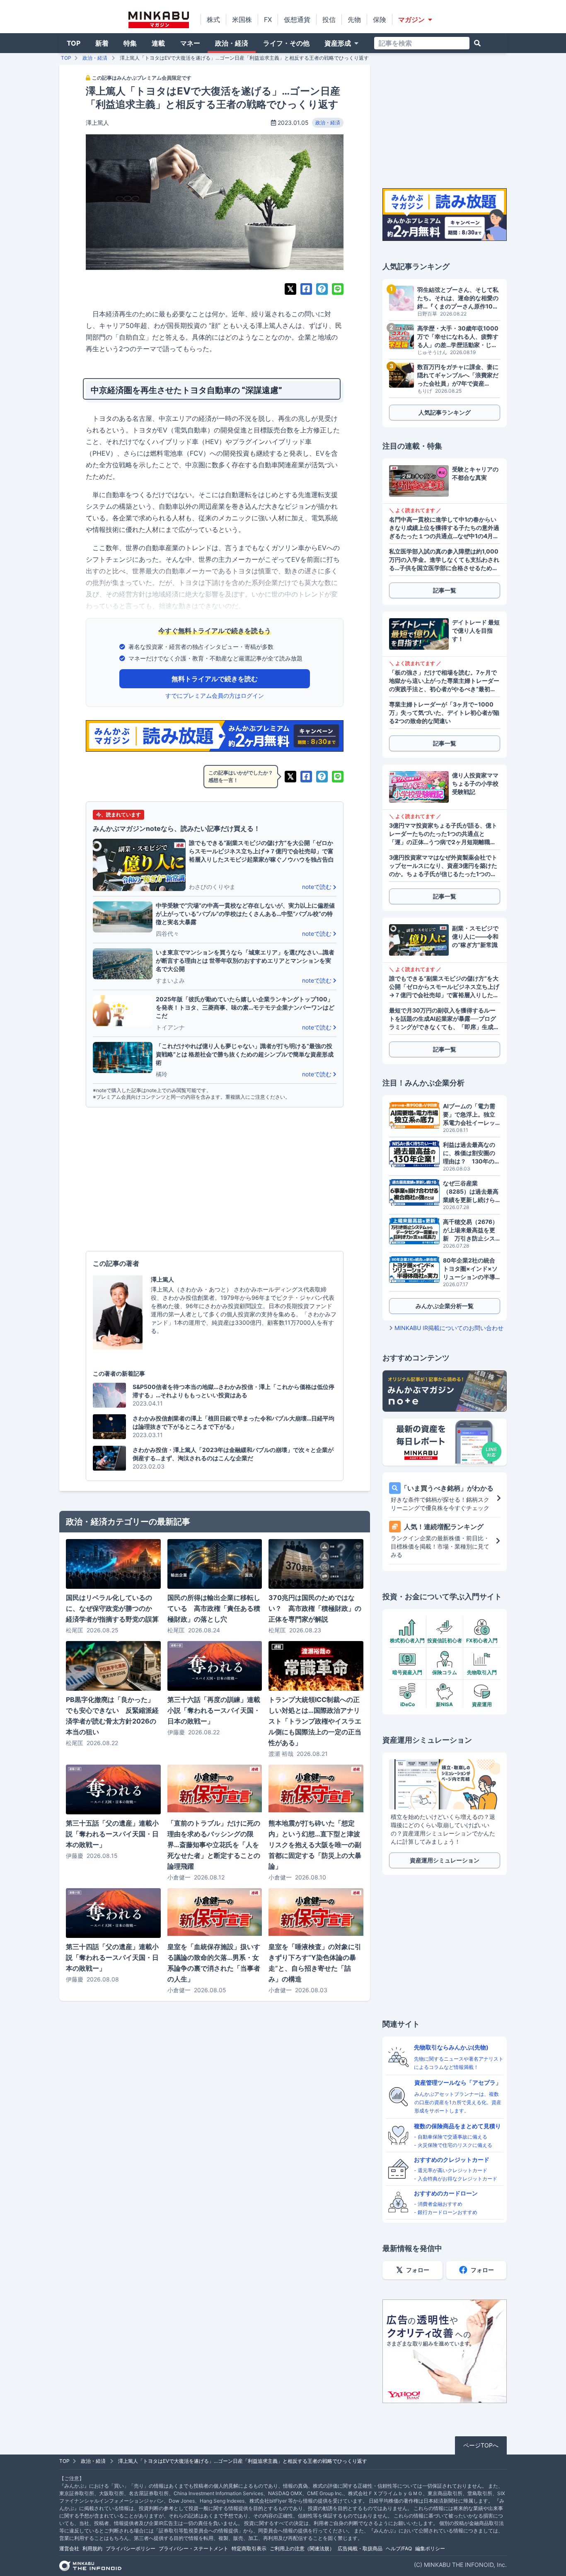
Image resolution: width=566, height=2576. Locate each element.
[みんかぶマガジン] (159, 20)
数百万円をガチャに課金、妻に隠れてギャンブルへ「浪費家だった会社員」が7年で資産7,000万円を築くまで (458, 375)
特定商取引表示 (249, 2548)
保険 (380, 19)
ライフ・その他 (286, 43)
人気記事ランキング (445, 412)
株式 (213, 19)
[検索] (477, 43)
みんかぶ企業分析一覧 (445, 1306)
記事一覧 (445, 590)
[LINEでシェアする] (338, 289)
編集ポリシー (430, 2548)
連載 (158, 43)
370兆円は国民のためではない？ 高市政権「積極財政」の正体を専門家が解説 (315, 1608)
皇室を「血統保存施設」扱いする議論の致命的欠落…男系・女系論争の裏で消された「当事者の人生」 (214, 1963)
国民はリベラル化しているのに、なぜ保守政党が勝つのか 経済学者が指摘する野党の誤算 (112, 1608)
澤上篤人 (97, 123)
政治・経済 (232, 43)
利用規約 (92, 2548)
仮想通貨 (297, 19)
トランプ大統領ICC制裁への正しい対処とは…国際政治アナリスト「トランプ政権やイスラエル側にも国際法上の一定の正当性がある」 (315, 1721)
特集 (130, 43)
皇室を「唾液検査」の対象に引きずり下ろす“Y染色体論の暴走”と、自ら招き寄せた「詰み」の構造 (315, 1963)
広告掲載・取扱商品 (360, 2548)
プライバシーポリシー (131, 2548)
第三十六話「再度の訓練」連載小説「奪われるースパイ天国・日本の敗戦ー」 (214, 1710)
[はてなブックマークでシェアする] (322, 289)
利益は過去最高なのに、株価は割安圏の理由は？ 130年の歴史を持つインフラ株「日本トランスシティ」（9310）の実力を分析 (472, 1153)
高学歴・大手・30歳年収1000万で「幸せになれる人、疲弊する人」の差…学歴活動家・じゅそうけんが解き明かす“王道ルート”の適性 (458, 337)
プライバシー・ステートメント (194, 2548)
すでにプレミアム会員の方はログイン (215, 696)
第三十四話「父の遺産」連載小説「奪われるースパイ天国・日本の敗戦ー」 (112, 1957)
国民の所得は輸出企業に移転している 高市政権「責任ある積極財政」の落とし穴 (214, 1608)
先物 (354, 19)
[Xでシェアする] (290, 289)
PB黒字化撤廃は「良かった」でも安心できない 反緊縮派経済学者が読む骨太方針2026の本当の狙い (112, 1716)
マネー (190, 43)
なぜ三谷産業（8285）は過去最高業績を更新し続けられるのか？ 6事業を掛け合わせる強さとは (472, 1192)
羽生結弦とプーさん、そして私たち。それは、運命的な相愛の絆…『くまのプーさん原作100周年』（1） (458, 298)
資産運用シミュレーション (445, 1860)
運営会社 (69, 2548)
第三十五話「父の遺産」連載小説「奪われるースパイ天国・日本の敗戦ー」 (112, 1834)
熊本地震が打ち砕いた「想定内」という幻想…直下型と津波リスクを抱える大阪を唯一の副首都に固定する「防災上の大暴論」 (315, 1845)
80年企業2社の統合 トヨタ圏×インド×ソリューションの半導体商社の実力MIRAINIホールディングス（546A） (472, 1269)
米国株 (242, 19)
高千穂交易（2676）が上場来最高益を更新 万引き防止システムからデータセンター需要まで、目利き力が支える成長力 (470, 1230)
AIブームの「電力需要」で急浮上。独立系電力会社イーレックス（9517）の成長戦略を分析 (470, 1115)
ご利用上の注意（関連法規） (302, 2548)
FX (268, 19)
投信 (329, 19)
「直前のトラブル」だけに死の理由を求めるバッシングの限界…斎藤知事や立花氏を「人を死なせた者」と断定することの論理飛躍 (214, 1845)
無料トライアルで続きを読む (215, 679)
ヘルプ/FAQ (399, 2548)
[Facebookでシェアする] (306, 289)
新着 (102, 43)
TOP (74, 43)
